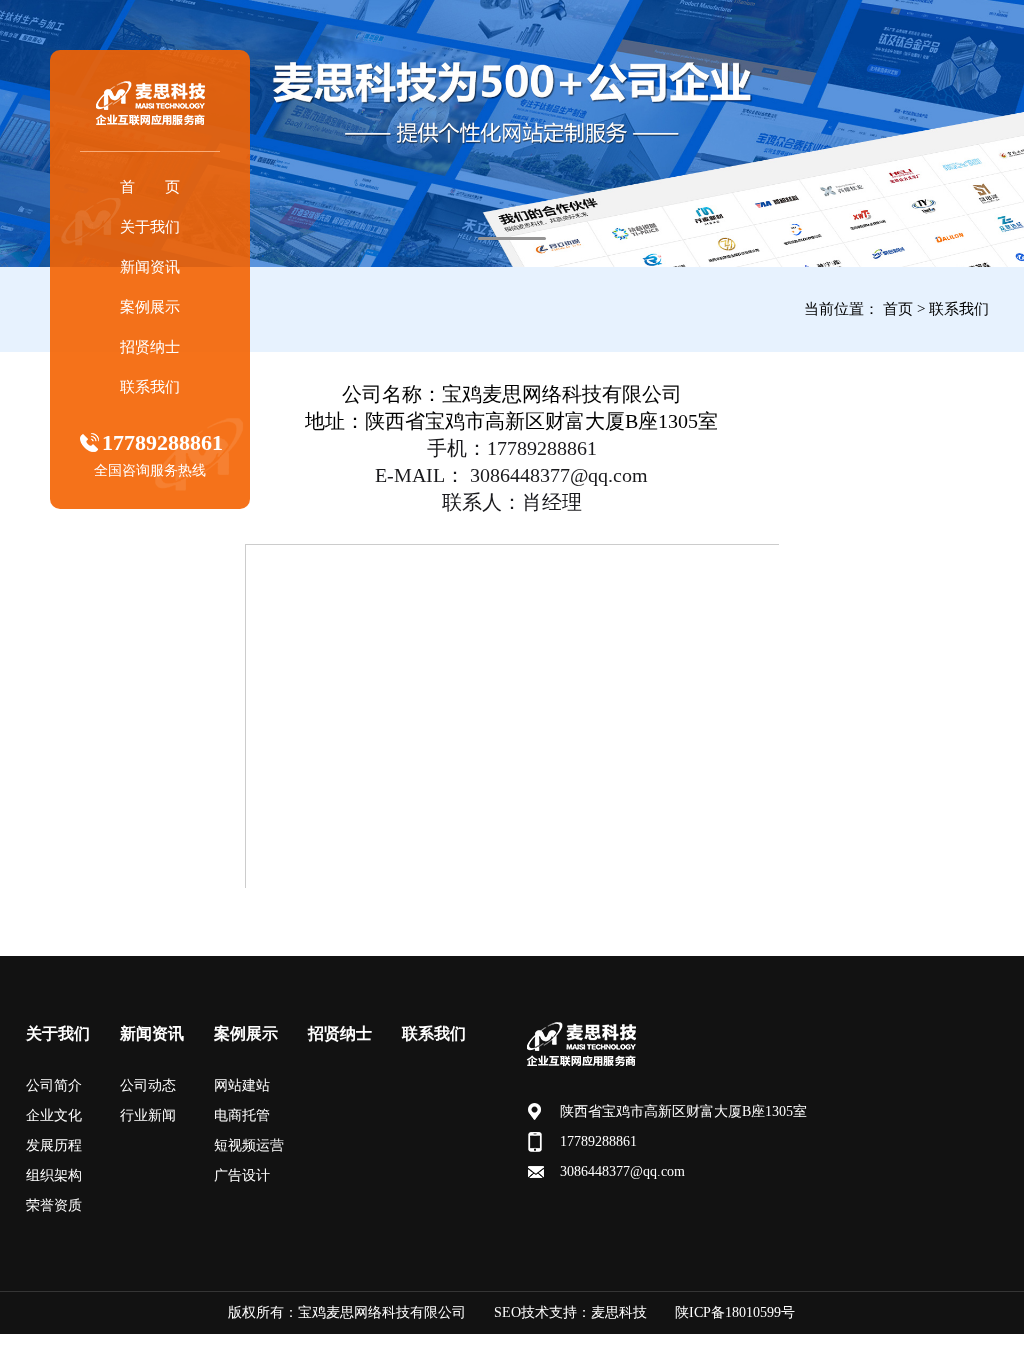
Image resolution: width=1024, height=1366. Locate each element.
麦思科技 (619, 1312)
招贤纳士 (150, 347)
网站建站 (242, 1085)
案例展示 (150, 307)
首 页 (150, 187)
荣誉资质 (54, 1205)
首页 (898, 309)
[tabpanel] (512, 133)
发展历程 (54, 1145)
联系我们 (150, 387)
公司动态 (148, 1085)
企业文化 (54, 1115)
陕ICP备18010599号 (735, 1312)
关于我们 (150, 227)
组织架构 (54, 1175)
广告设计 (242, 1175)
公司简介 (54, 1085)
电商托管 (242, 1115)
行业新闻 (148, 1115)
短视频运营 (249, 1145)
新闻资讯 (150, 267)
